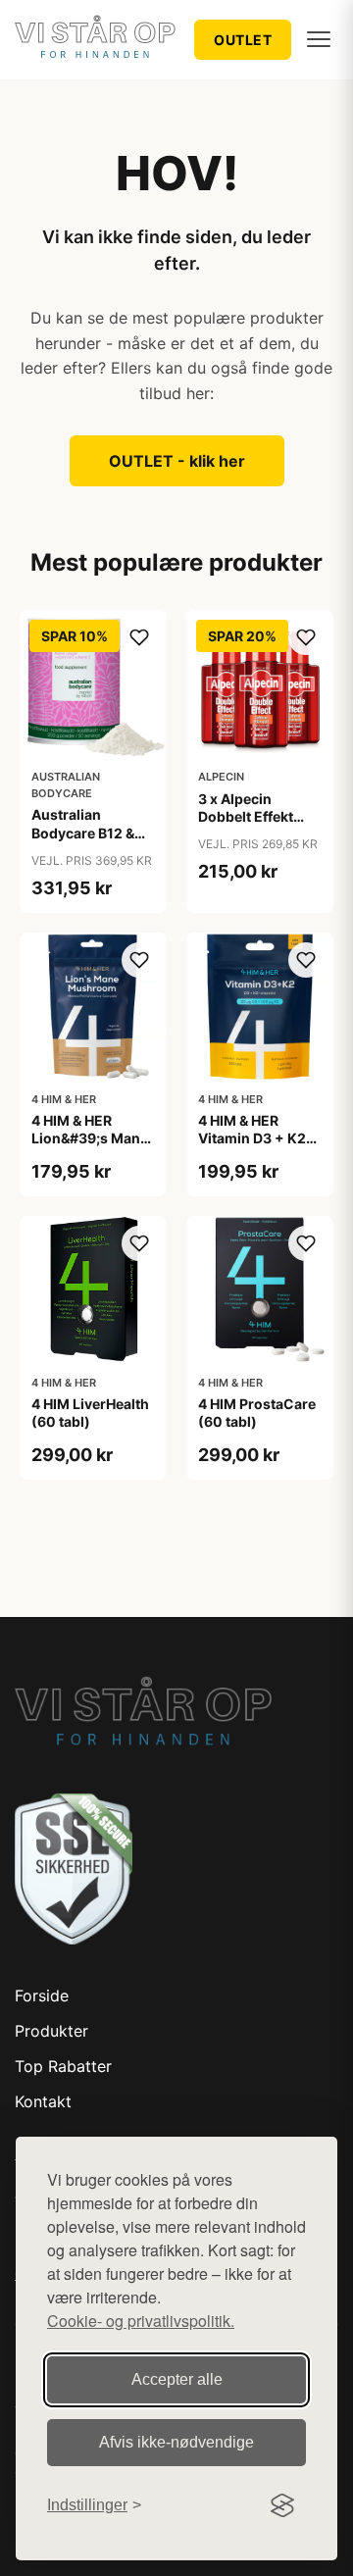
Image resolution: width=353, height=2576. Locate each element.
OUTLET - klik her (177, 461)
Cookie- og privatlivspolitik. (141, 2321)
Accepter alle (177, 2379)
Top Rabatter (63, 2066)
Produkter (51, 2031)
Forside (42, 1995)
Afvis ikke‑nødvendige (176, 2442)
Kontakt (43, 2101)
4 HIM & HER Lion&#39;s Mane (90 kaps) (90, 1138)
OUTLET (243, 40)
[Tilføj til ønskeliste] (139, 637)
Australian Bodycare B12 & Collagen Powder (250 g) (89, 841)
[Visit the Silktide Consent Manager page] (282, 2505)
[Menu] (319, 39)
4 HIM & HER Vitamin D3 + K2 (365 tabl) (252, 1138)
